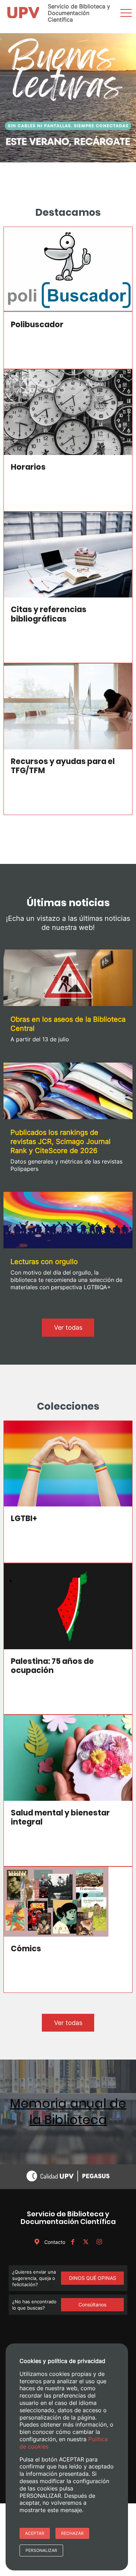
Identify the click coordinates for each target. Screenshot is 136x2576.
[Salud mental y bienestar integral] (68, 1758)
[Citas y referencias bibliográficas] (68, 555)
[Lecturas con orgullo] (68, 1221)
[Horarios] (68, 412)
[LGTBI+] (68, 1464)
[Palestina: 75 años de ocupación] (68, 1606)
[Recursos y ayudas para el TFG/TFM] (68, 706)
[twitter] (86, 2242)
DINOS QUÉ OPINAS (93, 2278)
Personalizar (41, 2550)
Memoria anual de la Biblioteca (68, 2112)
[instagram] (99, 2242)
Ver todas (68, 1327)
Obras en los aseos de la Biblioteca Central (68, 1024)
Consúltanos (92, 2305)
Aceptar (35, 2533)
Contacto (54, 2242)
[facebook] (73, 2242)
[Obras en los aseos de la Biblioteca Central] (68, 979)
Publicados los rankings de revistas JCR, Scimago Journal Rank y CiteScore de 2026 (61, 1142)
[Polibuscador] (68, 270)
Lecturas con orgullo (44, 1262)
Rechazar (72, 2533)
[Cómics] (68, 1902)
